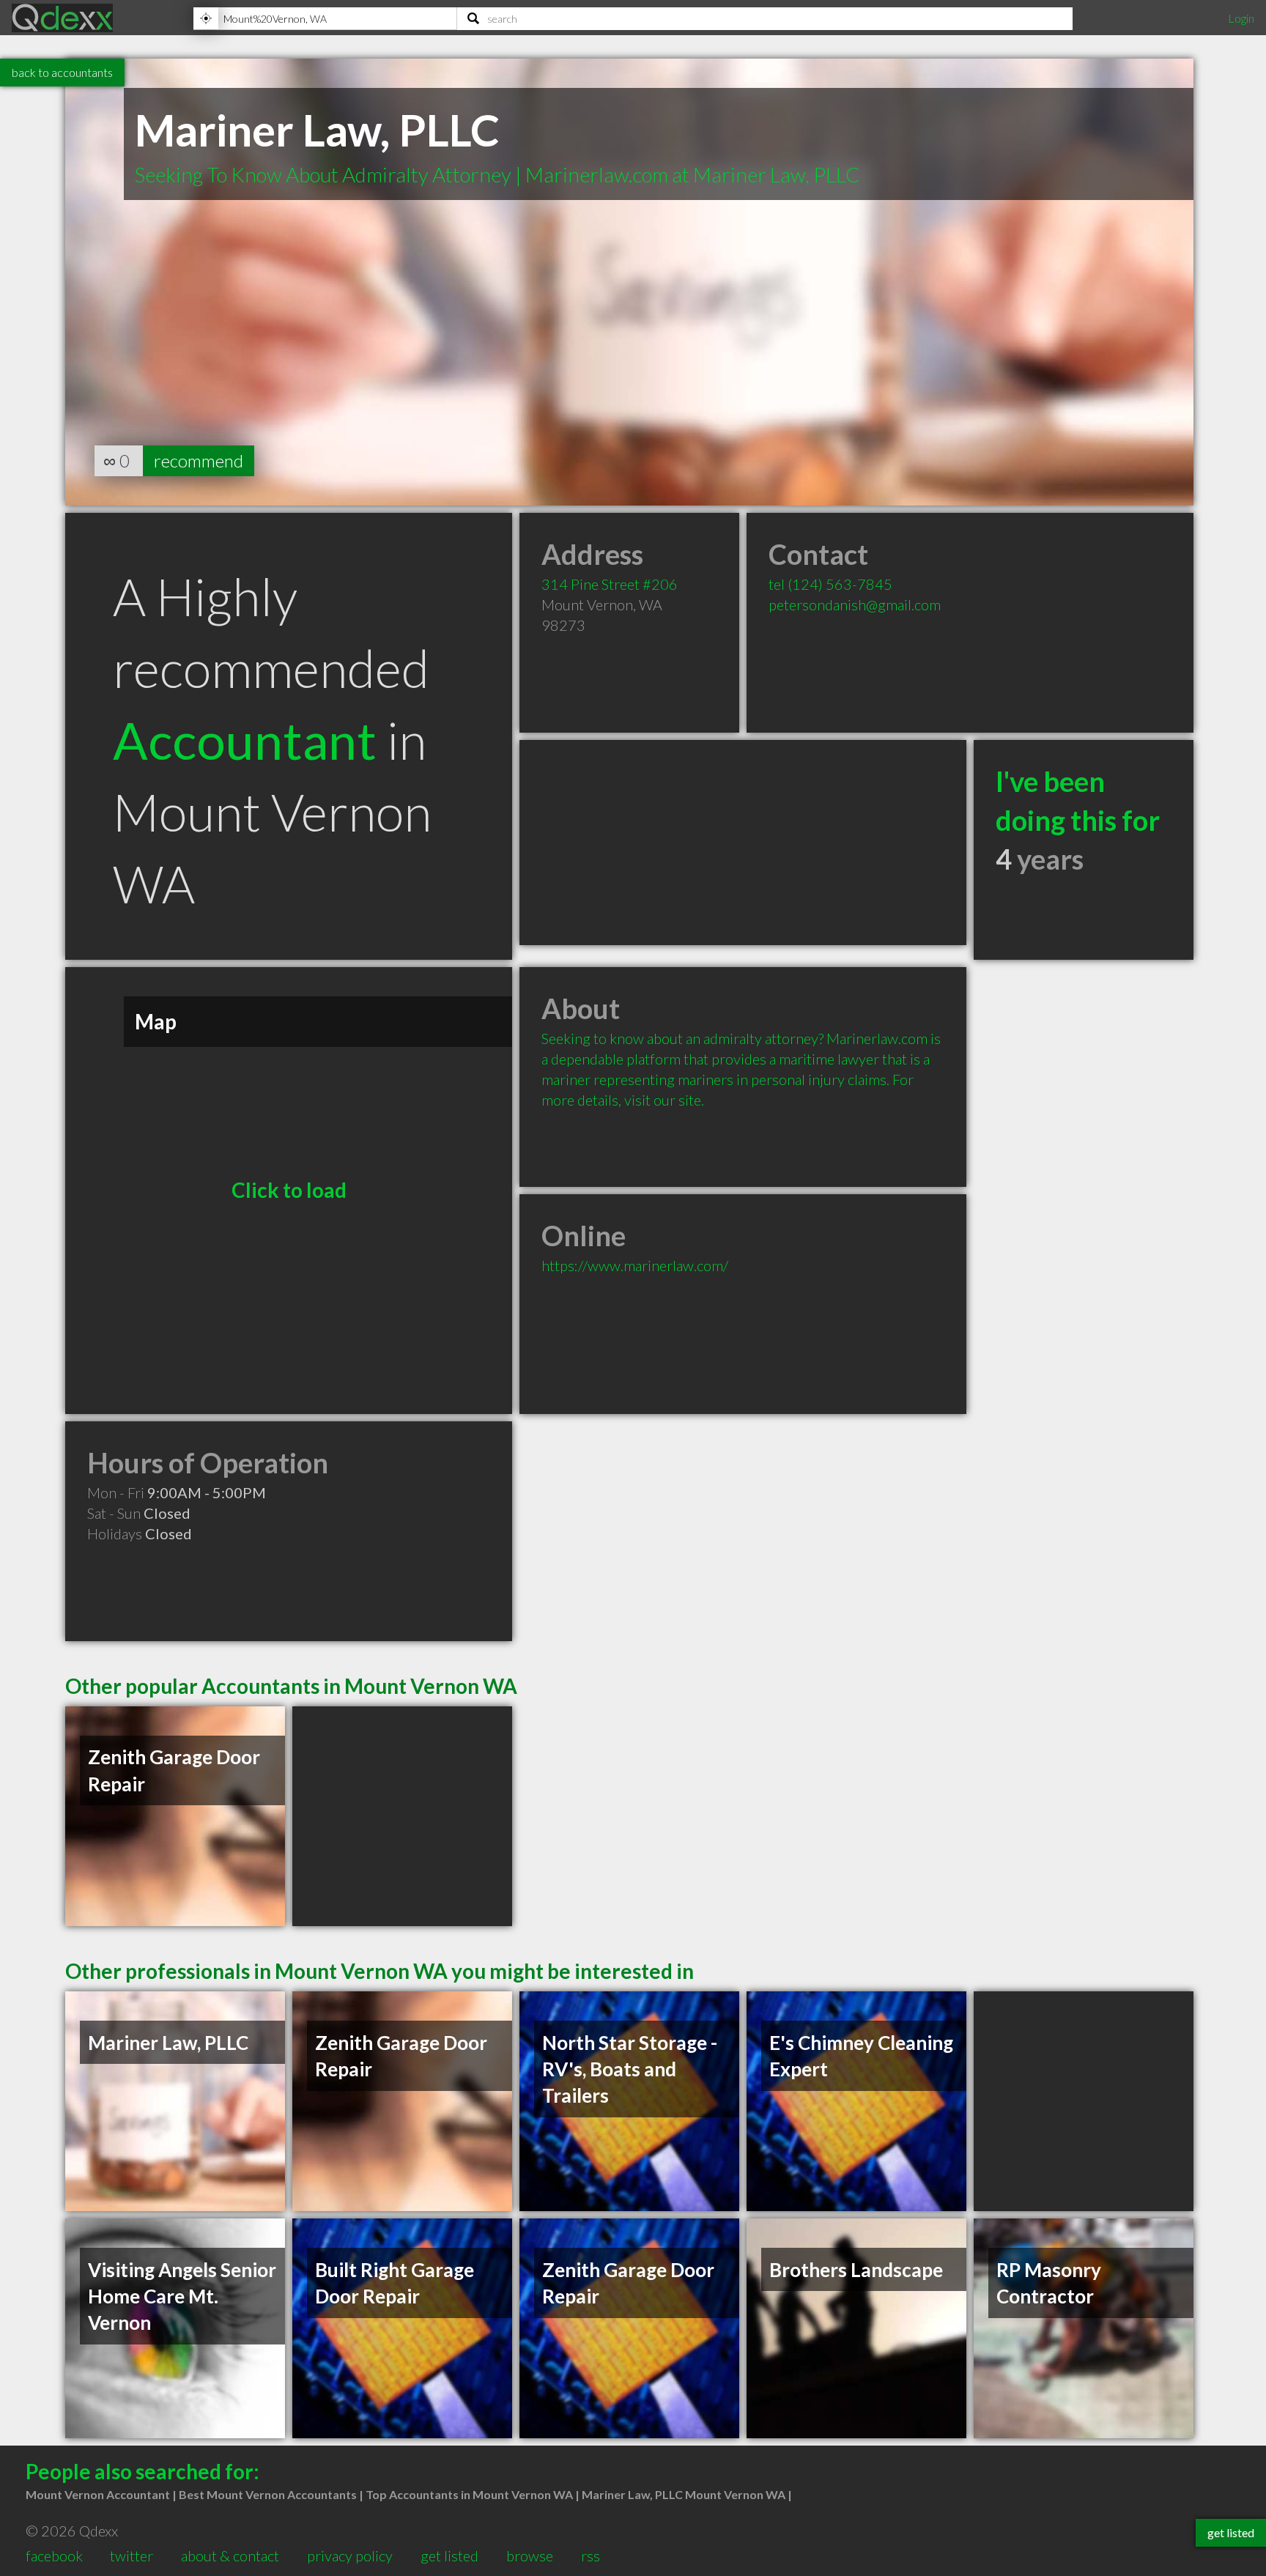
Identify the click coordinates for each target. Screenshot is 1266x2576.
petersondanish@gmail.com (855, 604)
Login (1241, 18)
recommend (199, 460)
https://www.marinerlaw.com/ (635, 1265)
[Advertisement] (743, 843)
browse (530, 2555)
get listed (449, 2555)
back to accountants (62, 72)
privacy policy (350, 2555)
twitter (132, 2555)
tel (830, 584)
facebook (54, 2555)
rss (591, 2555)
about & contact (230, 2555)
